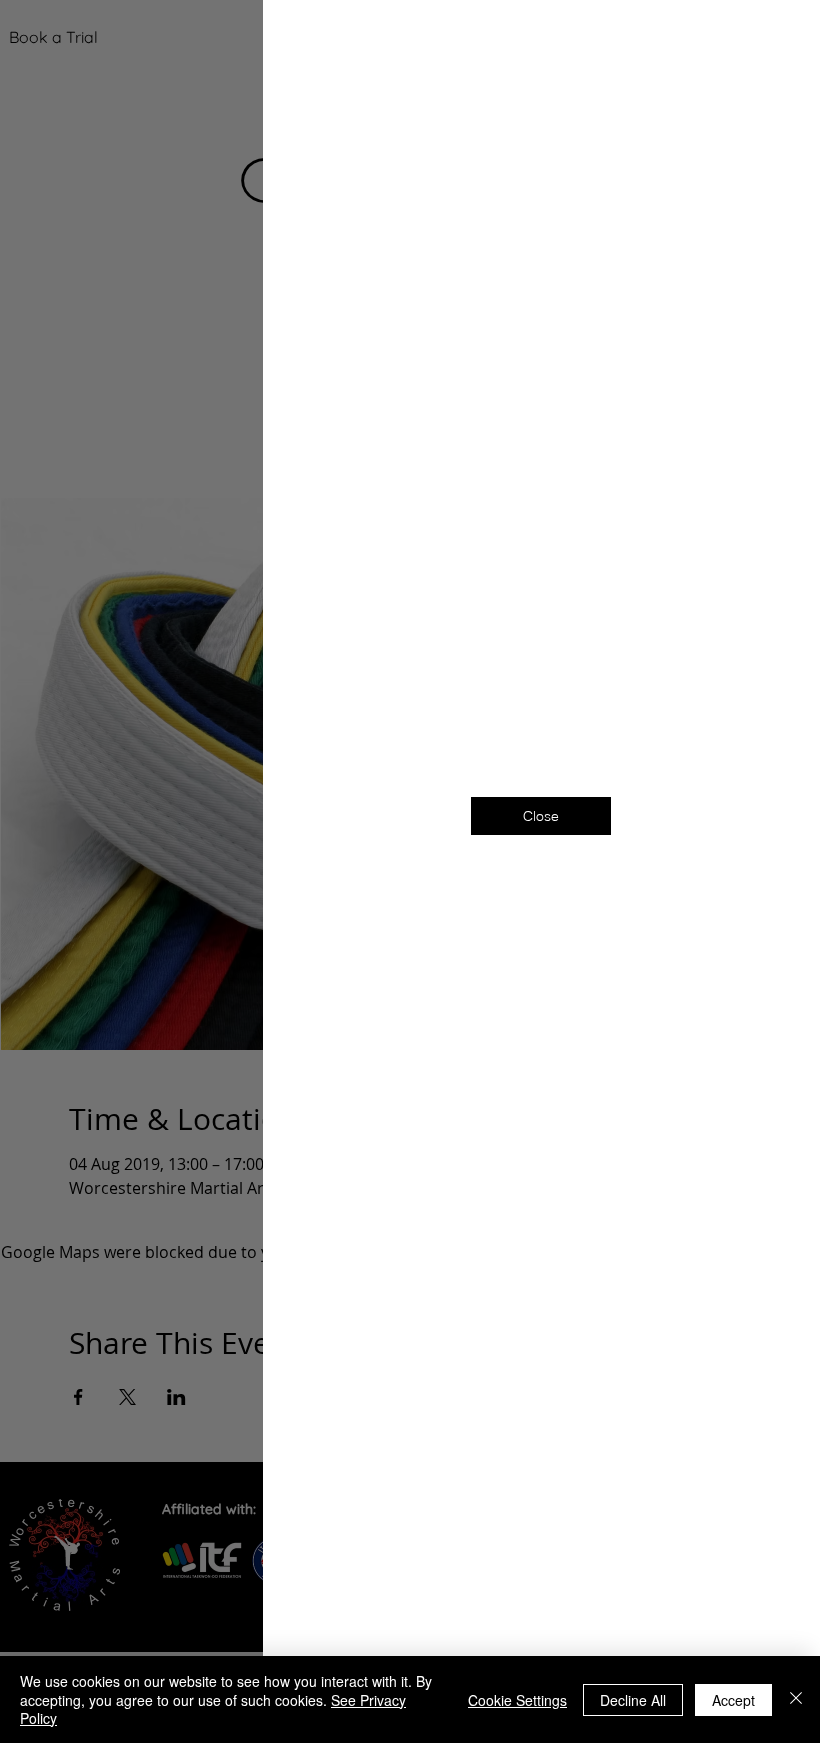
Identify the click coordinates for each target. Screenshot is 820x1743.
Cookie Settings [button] (517, 1700)
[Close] (796, 1699)
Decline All (633, 1700)
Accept (733, 1700)
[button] (772, 41)
